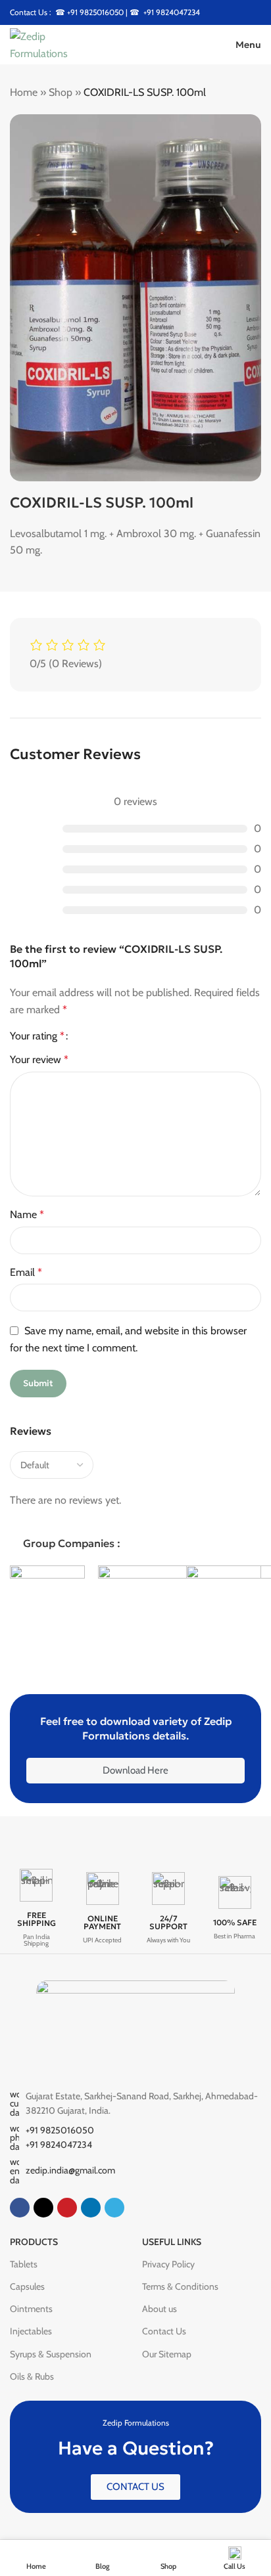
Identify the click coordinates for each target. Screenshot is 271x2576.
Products (34, 2242)
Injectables (31, 2331)
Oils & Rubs (32, 2376)
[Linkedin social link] (91, 2208)
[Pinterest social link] (67, 2208)
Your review (39, 1059)
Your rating (37, 1036)
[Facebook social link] (20, 2208)
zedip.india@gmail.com (70, 2170)
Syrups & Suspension (51, 2354)
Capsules (27, 2286)
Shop (61, 92)
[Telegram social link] (114, 2208)
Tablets (24, 2264)
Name (27, 1214)
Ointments (31, 2309)
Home (24, 92)
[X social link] (43, 2208)
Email (26, 1272)
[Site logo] (56, 44)
